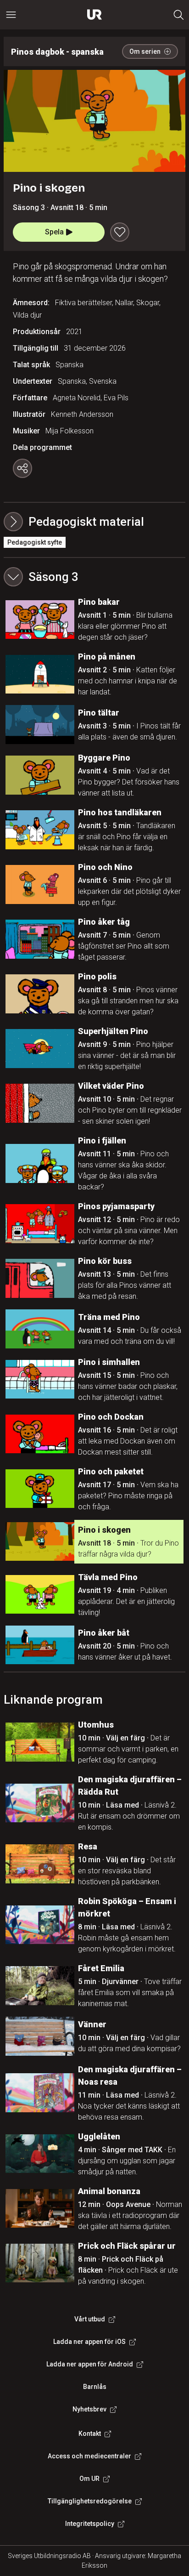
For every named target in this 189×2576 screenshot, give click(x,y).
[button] (94, 577)
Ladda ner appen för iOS (89, 2342)
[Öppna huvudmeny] (11, 15)
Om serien (145, 51)
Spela (54, 232)
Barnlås (95, 2387)
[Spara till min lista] (120, 232)
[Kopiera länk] (22, 468)
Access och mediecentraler (89, 2456)
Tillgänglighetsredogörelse (90, 2501)
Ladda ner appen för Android (90, 2364)
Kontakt (90, 2434)
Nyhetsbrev (89, 2409)
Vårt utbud (90, 2319)
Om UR (89, 2479)
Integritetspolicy (90, 2524)
